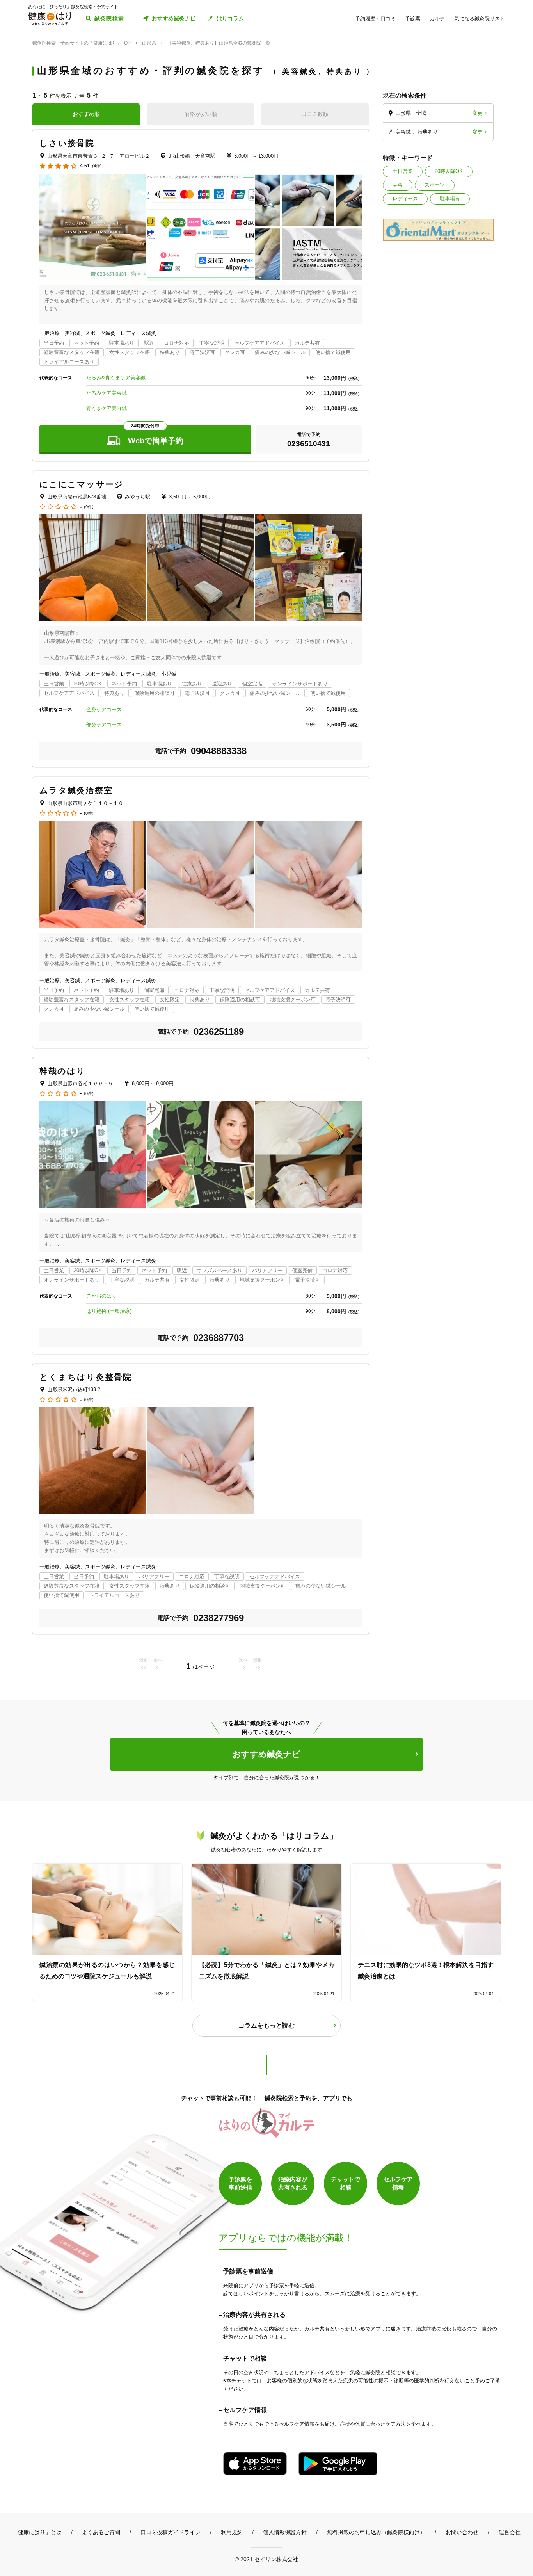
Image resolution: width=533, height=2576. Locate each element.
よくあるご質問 (101, 2532)
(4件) (97, 166)
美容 (398, 185)
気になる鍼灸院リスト (480, 19)
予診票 (413, 19)
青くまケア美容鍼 (107, 408)
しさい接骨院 (67, 143)
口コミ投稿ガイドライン (171, 2532)
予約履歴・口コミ (375, 19)
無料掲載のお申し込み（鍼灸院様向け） (376, 2532)
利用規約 (232, 2532)
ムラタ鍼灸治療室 (76, 790)
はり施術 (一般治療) (109, 1311)
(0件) (89, 507)
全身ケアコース (104, 709)
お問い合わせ (462, 2532)
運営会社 (510, 2532)
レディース (405, 198)
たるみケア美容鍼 (107, 393)
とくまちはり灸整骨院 (86, 1377)
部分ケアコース (104, 725)
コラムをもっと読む (266, 2025)
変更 (478, 113)
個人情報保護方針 (285, 2532)
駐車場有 (450, 198)
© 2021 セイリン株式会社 (266, 2559)
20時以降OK (449, 171)
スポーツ (435, 185)
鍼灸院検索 (109, 18)
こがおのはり (101, 1296)
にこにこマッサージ (82, 484)
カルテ (437, 19)
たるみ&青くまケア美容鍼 (116, 378)
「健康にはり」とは (37, 2532)
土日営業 (403, 171)
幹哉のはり (63, 1071)
